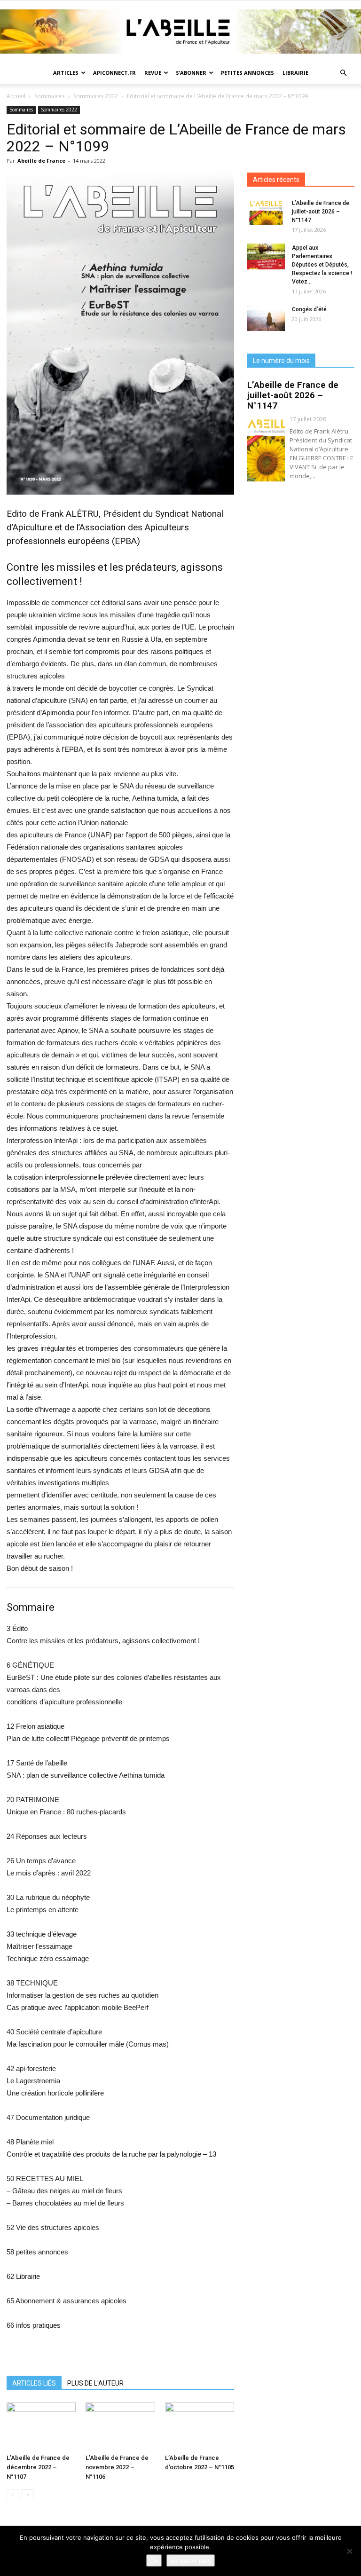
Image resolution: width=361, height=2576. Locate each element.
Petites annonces (247, 73)
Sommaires (49, 96)
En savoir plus (191, 2560)
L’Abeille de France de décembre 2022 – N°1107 (38, 2467)
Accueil (16, 96)
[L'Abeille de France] (180, 32)
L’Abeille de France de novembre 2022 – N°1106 (117, 2467)
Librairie (295, 73)
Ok (154, 2560)
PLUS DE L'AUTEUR (95, 2383)
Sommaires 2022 (96, 96)
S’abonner (191, 73)
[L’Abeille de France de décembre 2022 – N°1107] (41, 2426)
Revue (153, 73)
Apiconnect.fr (114, 73)
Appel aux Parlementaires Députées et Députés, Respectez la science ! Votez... (322, 265)
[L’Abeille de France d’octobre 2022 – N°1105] (200, 2426)
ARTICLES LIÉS (34, 2383)
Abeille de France (41, 161)
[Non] (349, 2551)
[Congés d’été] (266, 318)
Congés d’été (309, 309)
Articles (66, 73)
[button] (343, 73)
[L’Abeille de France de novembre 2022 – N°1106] (120, 2426)
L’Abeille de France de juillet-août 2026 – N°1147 (321, 212)
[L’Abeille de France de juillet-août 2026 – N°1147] (266, 212)
